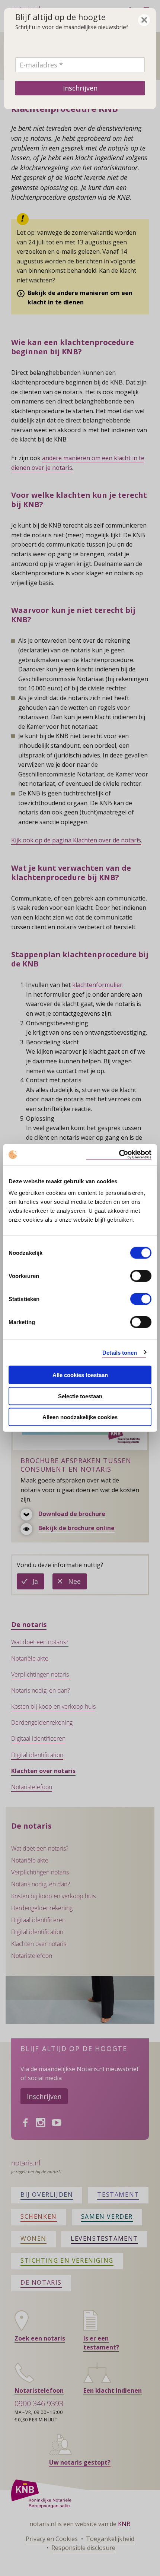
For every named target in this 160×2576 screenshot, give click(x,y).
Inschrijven (80, 88)
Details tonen (120, 1352)
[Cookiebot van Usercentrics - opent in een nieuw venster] (119, 1155)
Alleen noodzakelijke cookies (80, 1417)
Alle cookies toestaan (80, 1375)
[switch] (141, 1276)
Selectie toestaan (80, 1396)
